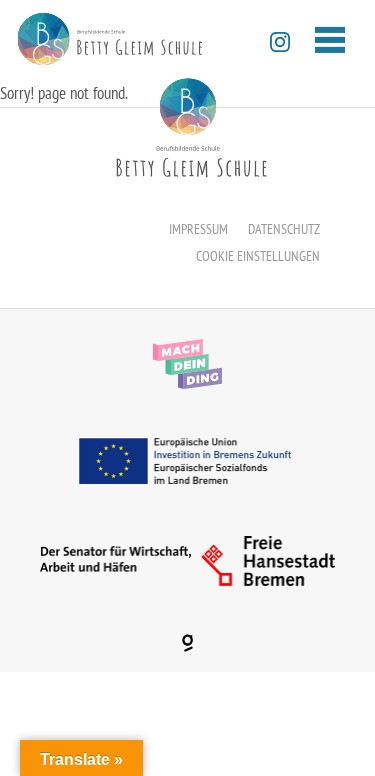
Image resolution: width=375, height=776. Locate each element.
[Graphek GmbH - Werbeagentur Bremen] (188, 643)
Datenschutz (284, 229)
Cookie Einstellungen (258, 256)
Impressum (198, 229)
